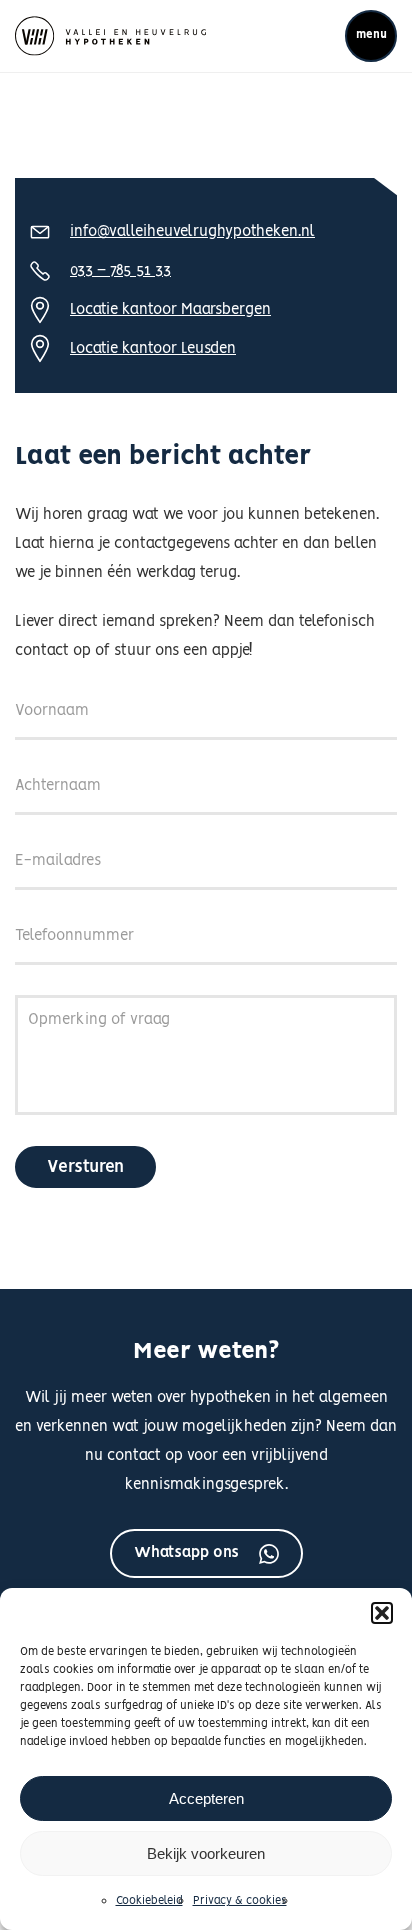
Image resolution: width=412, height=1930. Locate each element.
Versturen (85, 1167)
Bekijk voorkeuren (206, 1853)
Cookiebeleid (149, 1901)
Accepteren (206, 1798)
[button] (382, 1613)
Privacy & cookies (240, 1901)
